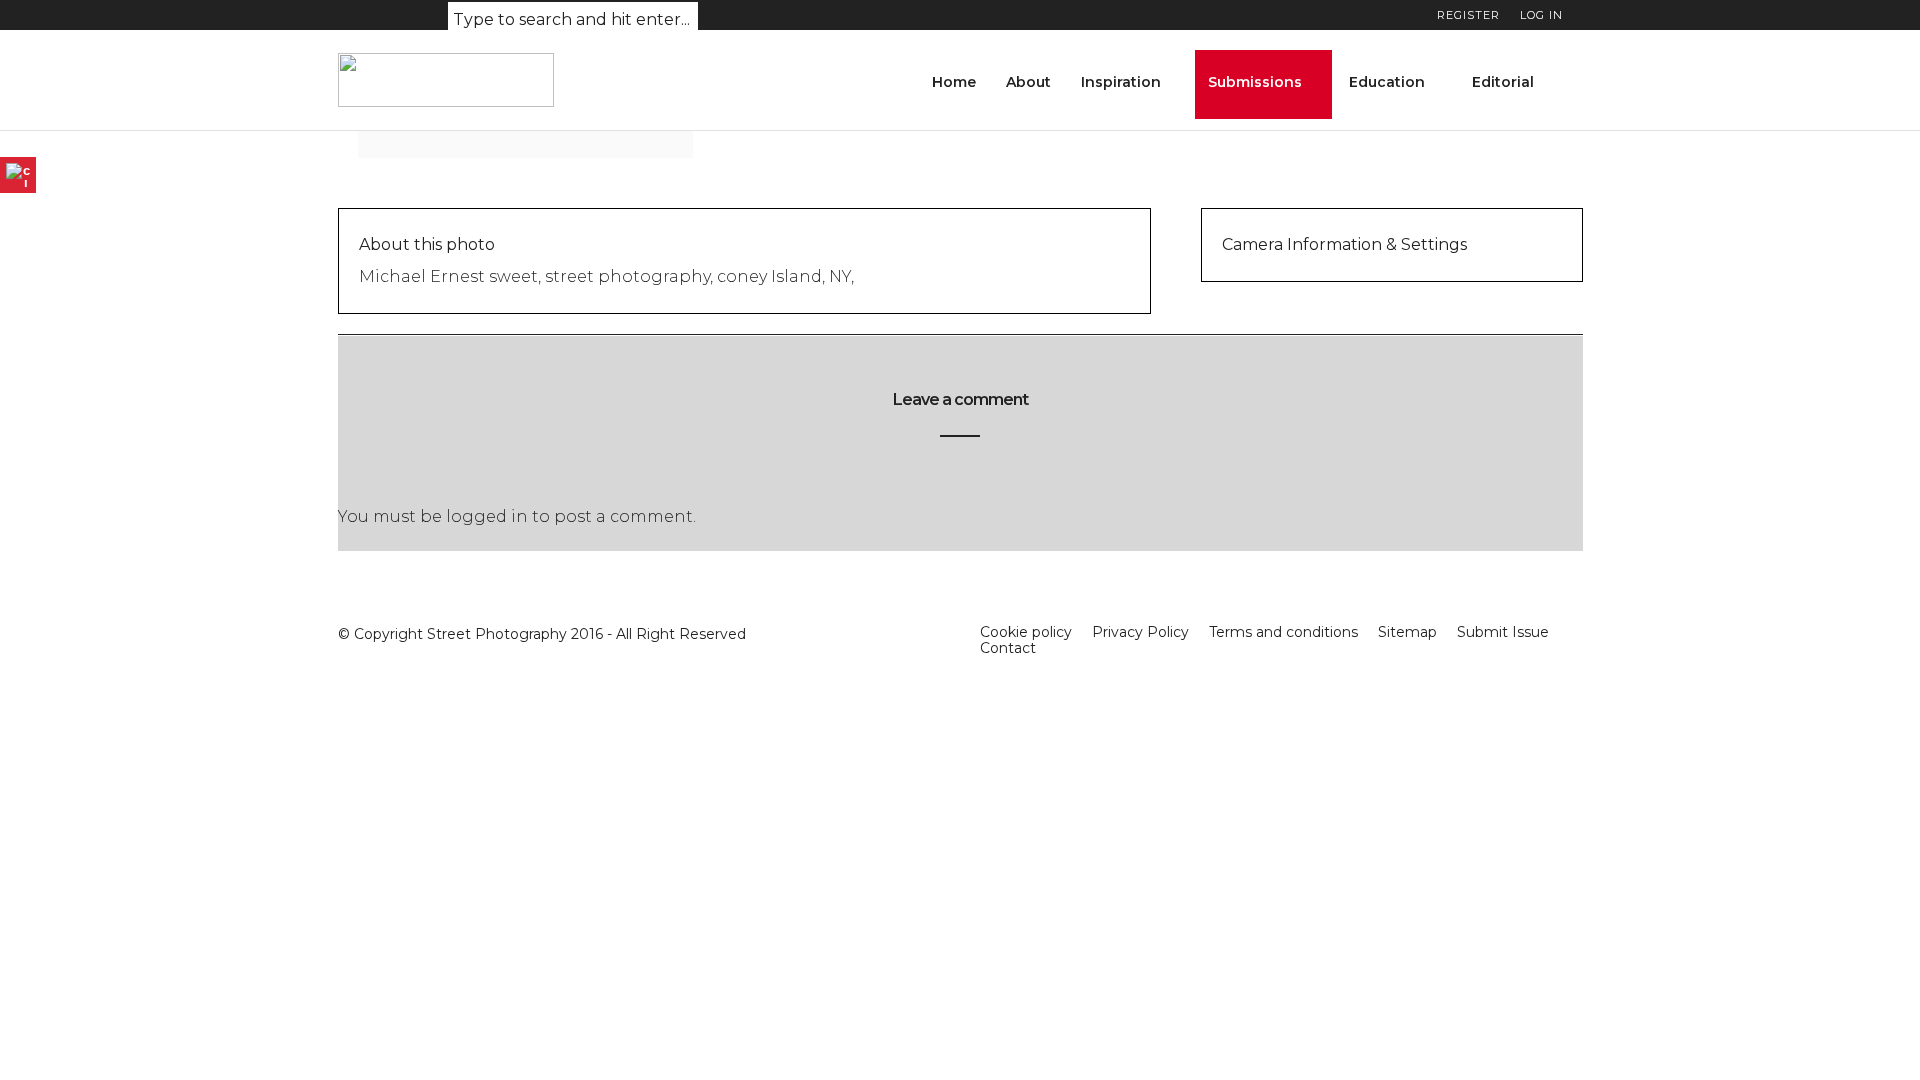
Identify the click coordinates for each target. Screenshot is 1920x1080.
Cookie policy (1026, 632)
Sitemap (1407, 632)
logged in (487, 516)
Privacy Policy (1140, 632)
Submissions (1255, 82)
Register (1468, 15)
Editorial (1503, 82)
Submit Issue (1503, 632)
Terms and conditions (1283, 632)
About (1028, 82)
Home (954, 82)
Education (1387, 82)
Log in (1541, 15)
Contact (1008, 648)
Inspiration (1121, 82)
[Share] (1576, 84)
